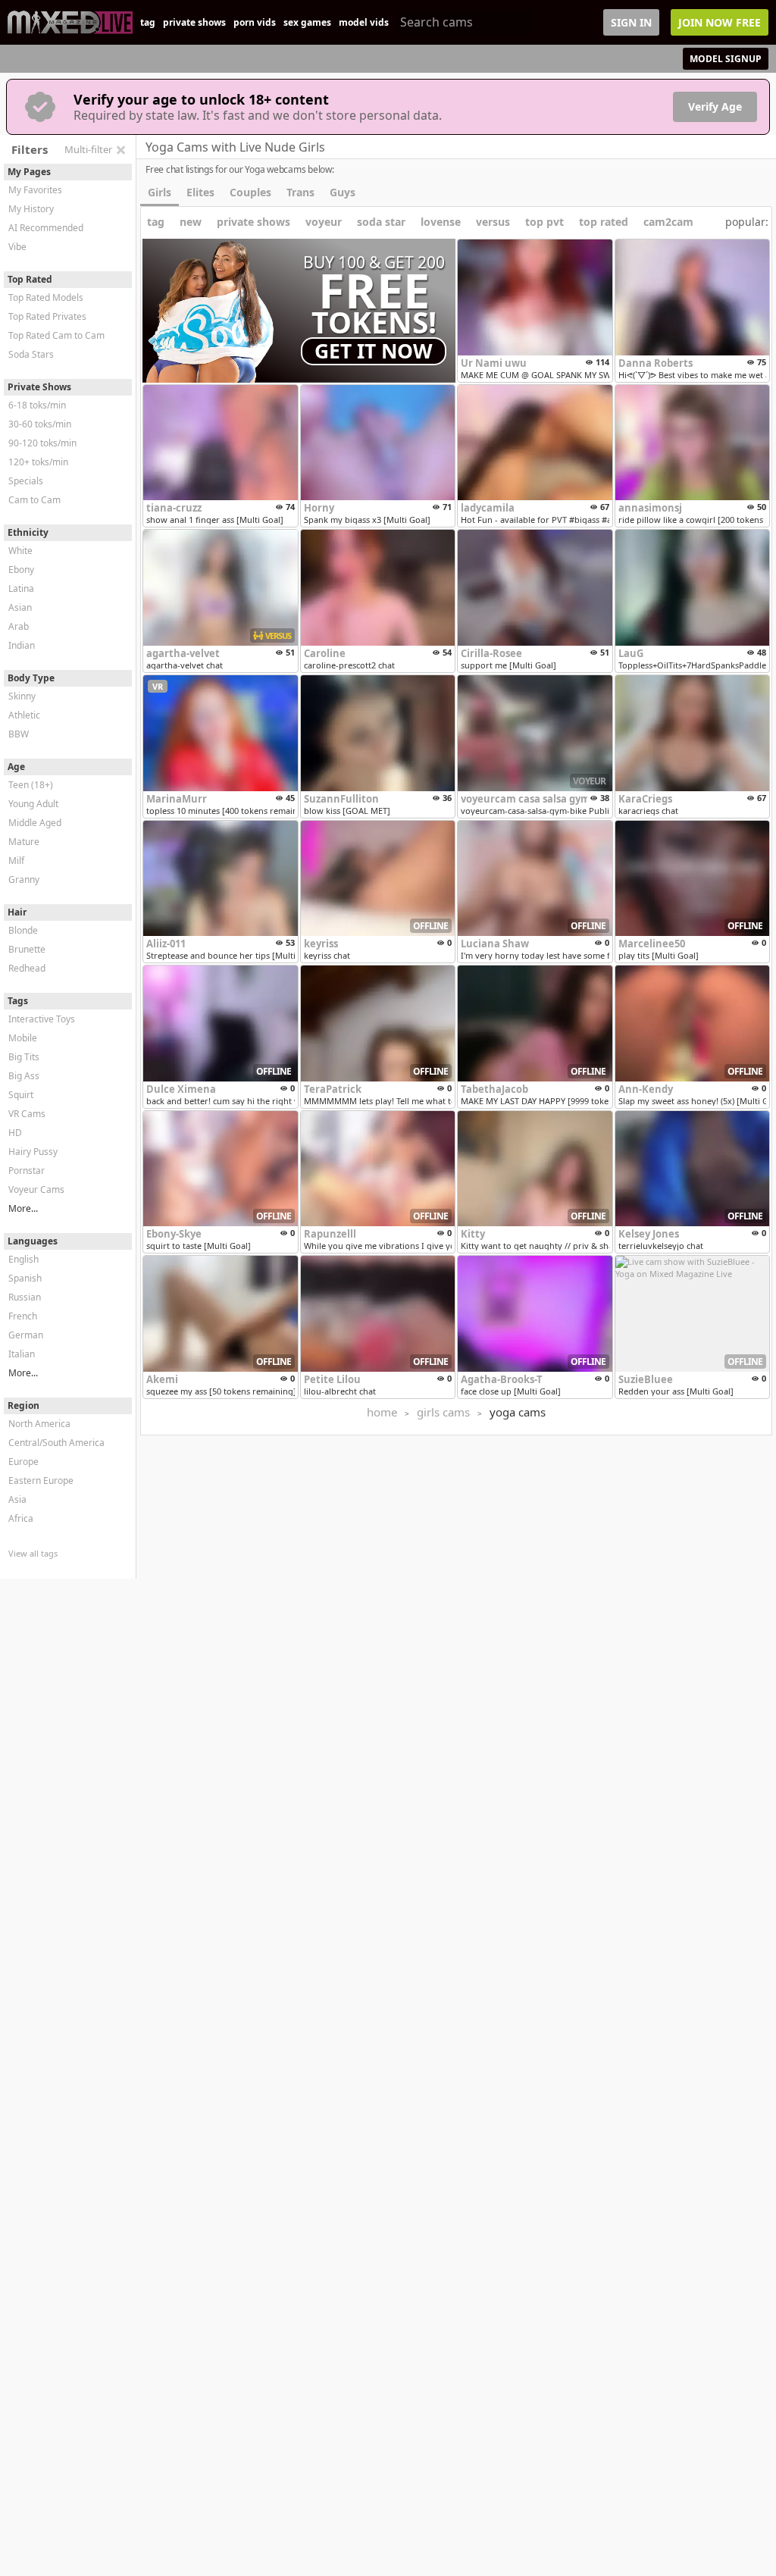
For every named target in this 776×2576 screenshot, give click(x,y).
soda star (381, 222)
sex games (307, 22)
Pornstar (27, 1171)
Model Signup (726, 59)
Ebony (21, 570)
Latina (21, 588)
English (23, 1259)
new (191, 222)
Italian (22, 1354)
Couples (250, 192)
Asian (20, 607)
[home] (70, 22)
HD (15, 1133)
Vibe (17, 247)
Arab (19, 626)
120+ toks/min (38, 462)
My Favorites (35, 190)
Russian (25, 1297)
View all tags (33, 1553)
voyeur (324, 222)
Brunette (27, 949)
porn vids (255, 22)
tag (148, 22)
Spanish (25, 1278)
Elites (200, 192)
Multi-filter (88, 149)
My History (31, 209)
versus (493, 222)
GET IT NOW (374, 351)
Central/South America (56, 1443)
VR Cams (27, 1114)
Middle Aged (35, 823)
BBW (19, 734)
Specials (26, 481)
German (26, 1335)
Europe (23, 1462)
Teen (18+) (31, 785)
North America (39, 1424)
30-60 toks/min (40, 424)
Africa (21, 1518)
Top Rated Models (46, 297)
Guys (343, 192)
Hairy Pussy (33, 1152)
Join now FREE (720, 22)
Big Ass (24, 1076)
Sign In (631, 22)
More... (23, 1208)
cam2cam (668, 222)
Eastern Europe (41, 1480)
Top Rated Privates (47, 316)
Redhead (27, 968)
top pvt (544, 222)
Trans (300, 192)
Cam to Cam (34, 500)
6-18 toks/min (37, 405)
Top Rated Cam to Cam (56, 335)
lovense (441, 222)
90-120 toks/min (42, 443)
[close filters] (120, 150)
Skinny (22, 696)
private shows (194, 22)
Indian (22, 645)
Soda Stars (31, 354)
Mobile (23, 1038)
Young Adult (33, 804)
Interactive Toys (42, 1019)
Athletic (24, 715)
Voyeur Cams (36, 1189)
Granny (24, 880)
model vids (364, 22)
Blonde (23, 930)
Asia (17, 1499)
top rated (604, 222)
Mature (24, 842)
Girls (160, 192)
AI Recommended (46, 228)
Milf (16, 861)
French (23, 1316)
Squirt (21, 1095)
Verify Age (715, 106)
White (20, 551)
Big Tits (24, 1057)
